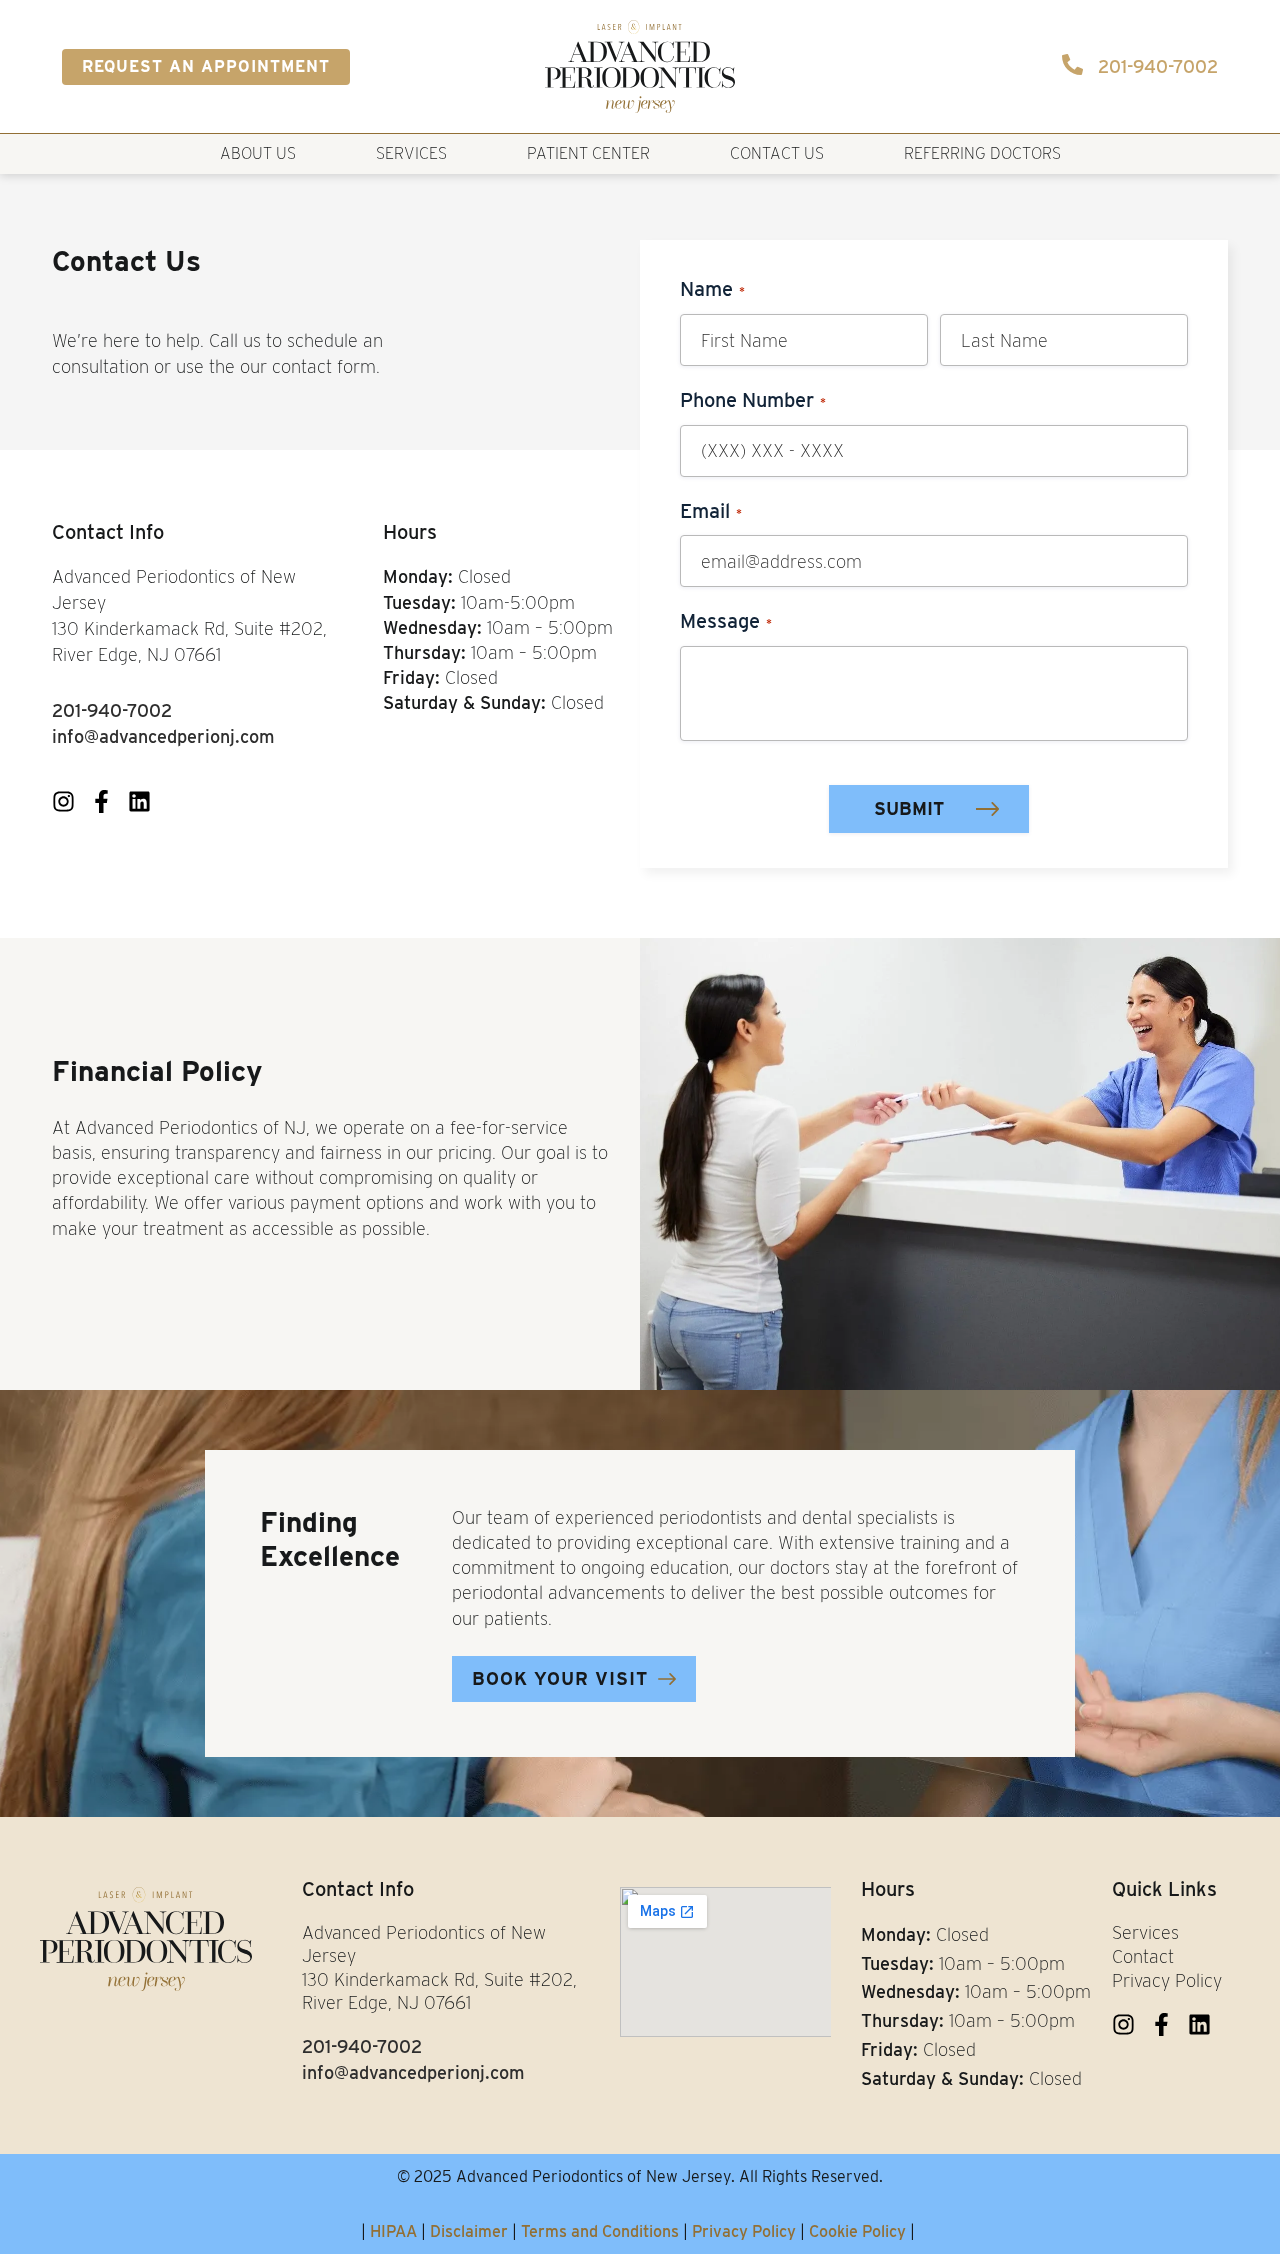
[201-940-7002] (1072, 64)
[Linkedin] (139, 801)
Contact (1143, 1956)
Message (726, 621)
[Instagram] (63, 801)
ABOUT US (258, 153)
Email (711, 511)
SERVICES (411, 153)
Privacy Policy (1167, 1980)
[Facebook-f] (101, 801)
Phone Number (753, 400)
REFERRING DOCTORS (982, 153)
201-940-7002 (1158, 66)
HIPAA (393, 2231)
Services (1145, 1932)
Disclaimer (469, 2231)
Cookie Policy (857, 2231)
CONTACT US (777, 153)
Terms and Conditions (600, 2231)
